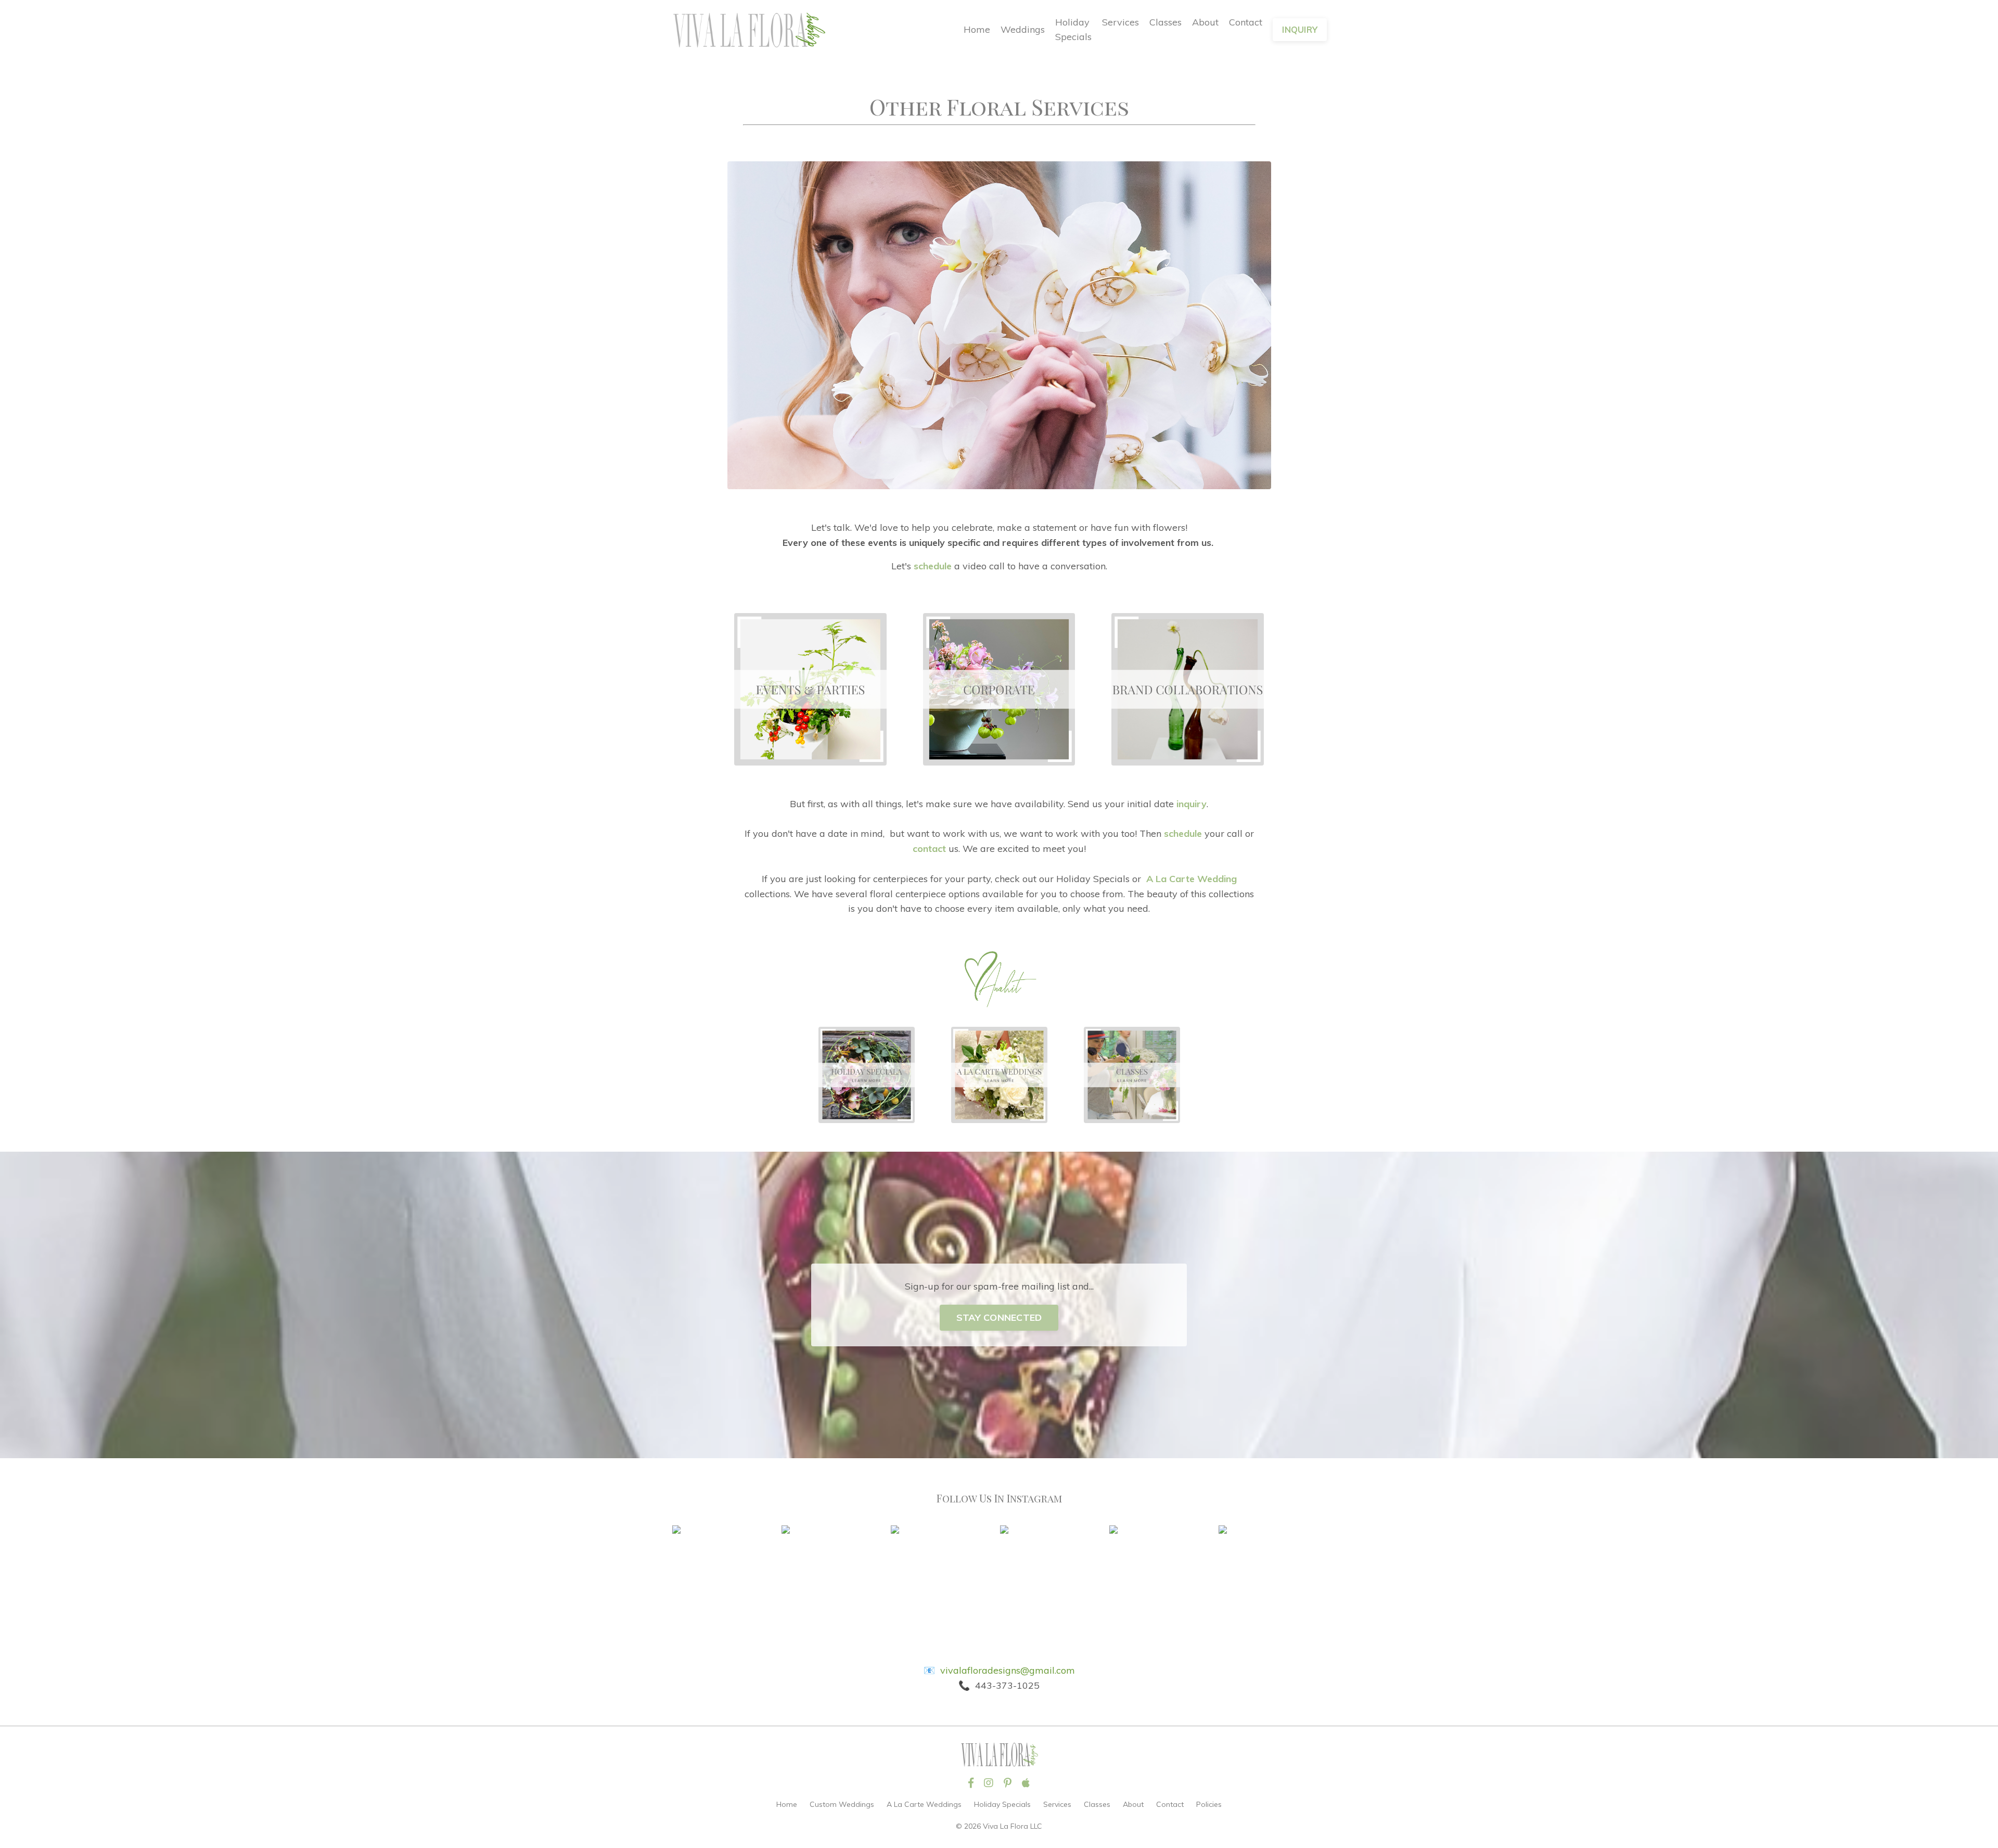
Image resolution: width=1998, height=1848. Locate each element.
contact (929, 849)
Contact (1246, 22)
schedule (933, 566)
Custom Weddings (842, 1804)
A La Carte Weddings (924, 1804)
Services (1120, 22)
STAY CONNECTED (999, 1317)
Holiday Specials (1073, 30)
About (1205, 22)
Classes (1165, 22)
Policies (1209, 1804)
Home (977, 29)
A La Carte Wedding (1192, 879)
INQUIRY (1300, 30)
